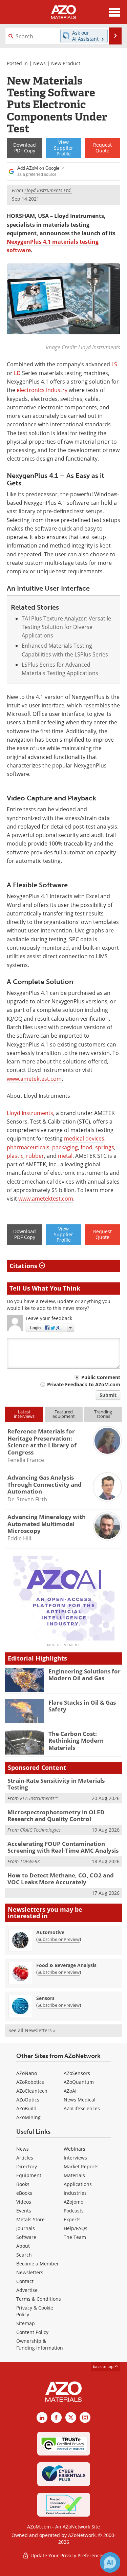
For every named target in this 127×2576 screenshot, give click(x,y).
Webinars (75, 2149)
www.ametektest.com (34, 1079)
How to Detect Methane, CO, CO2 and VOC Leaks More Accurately (61, 1879)
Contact (25, 2281)
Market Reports (81, 2166)
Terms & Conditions (39, 2299)
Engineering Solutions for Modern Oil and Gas (84, 1675)
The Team (75, 2237)
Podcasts (74, 2211)
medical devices (84, 1138)
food (87, 1147)
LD (17, 373)
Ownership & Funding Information (40, 2344)
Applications (78, 2184)
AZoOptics (28, 2100)
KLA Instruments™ (39, 1798)
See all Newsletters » (32, 2030)
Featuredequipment (64, 1414)
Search (24, 2255)
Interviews (75, 2158)
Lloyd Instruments (30, 1113)
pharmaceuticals (28, 1147)
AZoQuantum (79, 2082)
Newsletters (30, 2272)
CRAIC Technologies (40, 1830)
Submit (108, 1395)
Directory (27, 2166)
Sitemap (26, 2323)
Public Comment (101, 1377)
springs (105, 1147)
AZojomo (73, 2202)
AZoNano (27, 2073)
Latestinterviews (24, 1414)
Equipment (29, 2175)
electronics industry (42, 390)
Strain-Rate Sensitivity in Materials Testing (56, 1784)
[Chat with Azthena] (110, 2562)
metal (65, 1156)
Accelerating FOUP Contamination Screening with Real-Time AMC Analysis (63, 1847)
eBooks (24, 2193)
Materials (74, 2175)
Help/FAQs (76, 2228)
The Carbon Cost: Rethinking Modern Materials (76, 1741)
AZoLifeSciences (82, 2108)
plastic (15, 1156)
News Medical (80, 2100)
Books (23, 2184)
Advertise (27, 2290)
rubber (35, 1156)
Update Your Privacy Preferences (67, 2555)
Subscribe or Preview (59, 1939)
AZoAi (70, 2091)
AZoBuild (26, 2108)
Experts (72, 2219)
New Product (66, 63)
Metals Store (30, 2219)
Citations (24, 1266)
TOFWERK (30, 1861)
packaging (65, 1147)
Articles (25, 2158)
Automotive (50, 1932)
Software (26, 2237)
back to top (104, 2366)
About (23, 2246)
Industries (75, 2193)
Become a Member (38, 2264)
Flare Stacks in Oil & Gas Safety (82, 1706)
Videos (24, 2202)
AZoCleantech (32, 2091)
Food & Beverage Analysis (66, 1965)
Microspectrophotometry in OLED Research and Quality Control (56, 1815)
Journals (26, 2228)
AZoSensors (77, 2073)
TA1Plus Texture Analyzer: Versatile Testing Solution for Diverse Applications (66, 627)
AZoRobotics (30, 2082)
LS (114, 364)
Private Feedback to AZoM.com (84, 1384)
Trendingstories (103, 1414)
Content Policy (32, 2332)
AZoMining (28, 2117)
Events (24, 2211)
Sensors (45, 1998)
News (39, 63)
